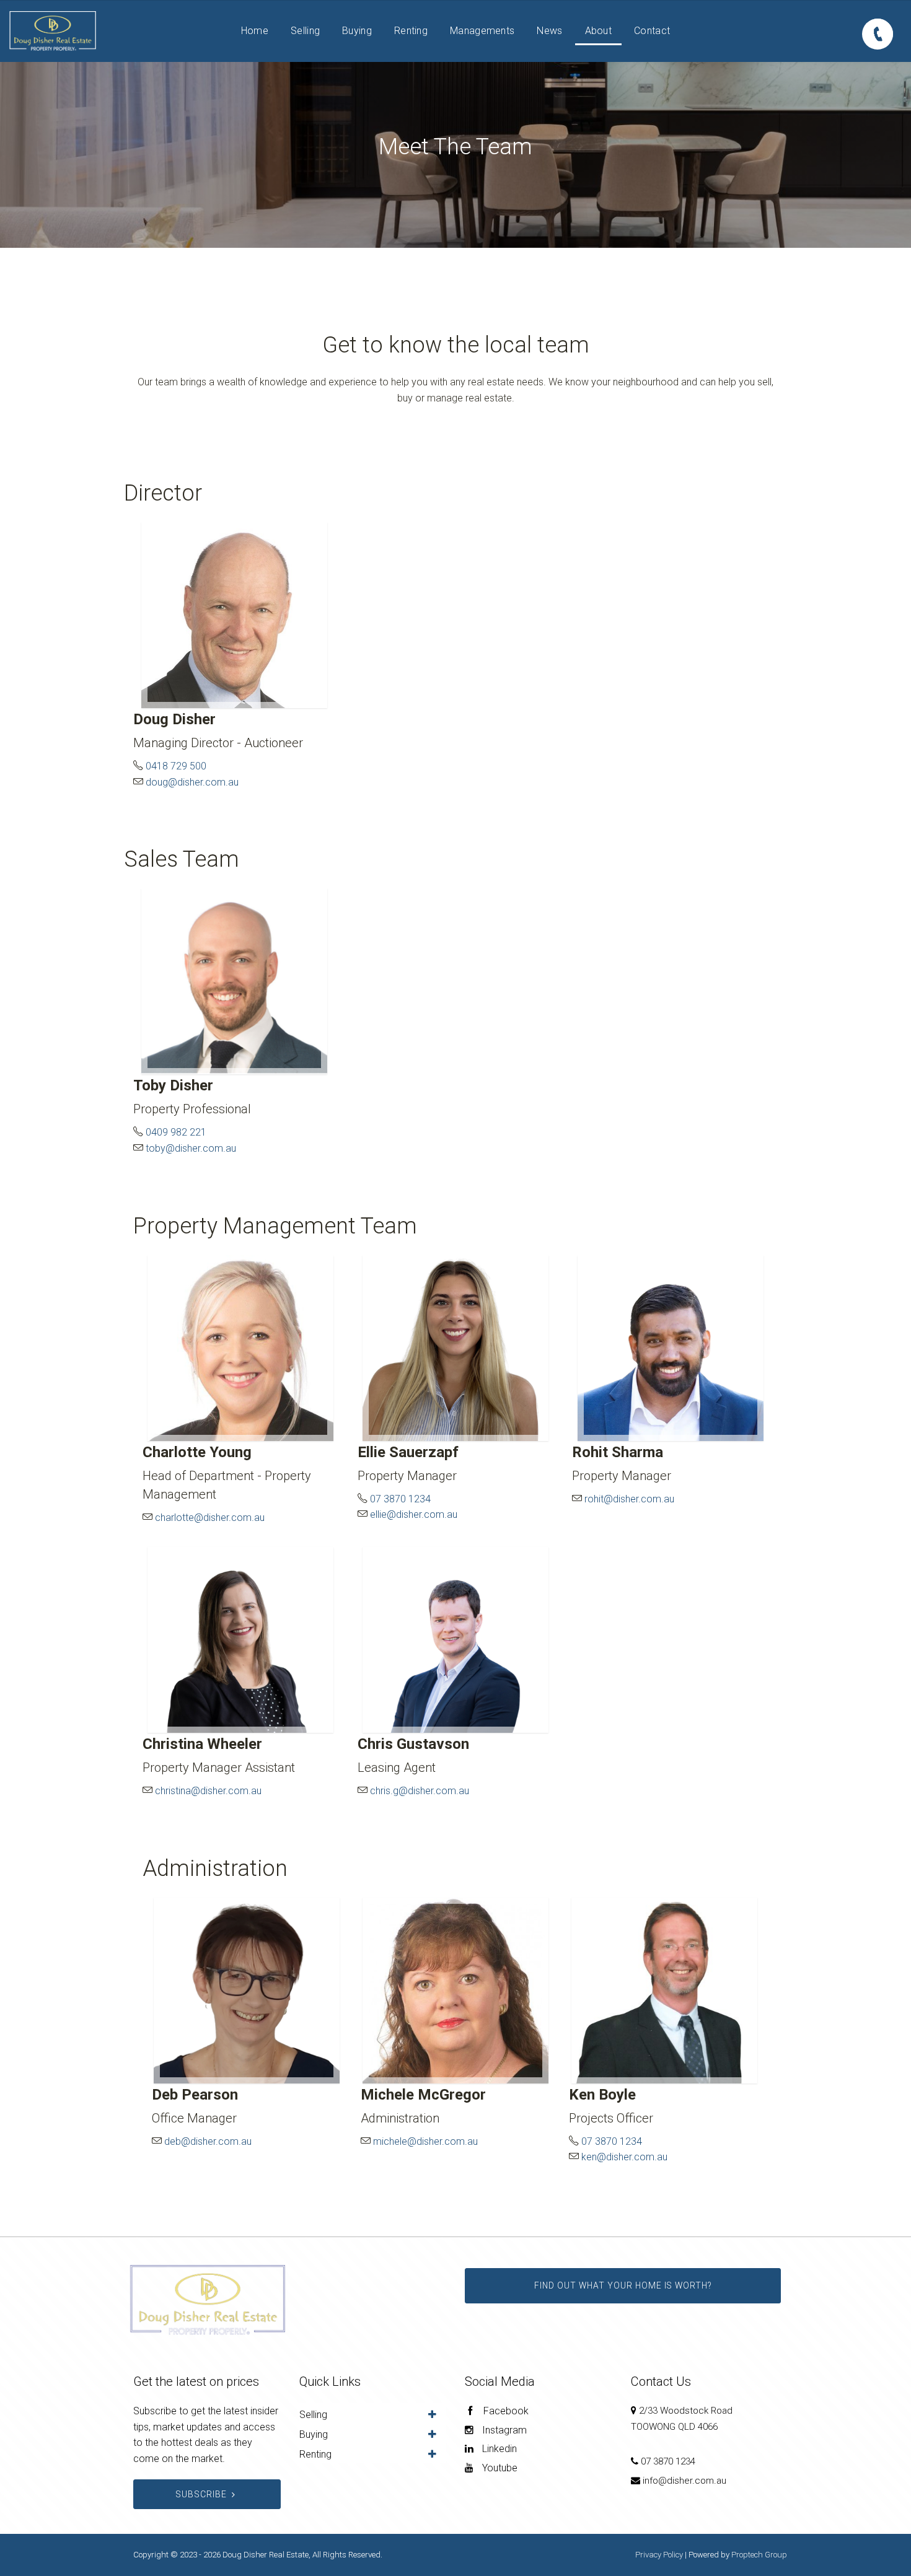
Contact (652, 31)
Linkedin (498, 2449)
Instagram (503, 2430)
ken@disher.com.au (624, 2157)
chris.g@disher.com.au (420, 1791)
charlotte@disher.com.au (210, 1518)
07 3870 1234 (399, 1499)
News (549, 31)
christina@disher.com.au (208, 1791)
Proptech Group (759, 2555)
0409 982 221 (175, 1132)
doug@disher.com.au (192, 782)
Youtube (499, 2468)
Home (255, 31)
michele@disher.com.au (425, 2141)
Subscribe (201, 2494)
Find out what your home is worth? (623, 2285)
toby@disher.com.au (191, 1148)
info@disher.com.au (684, 2481)
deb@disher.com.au (208, 2141)
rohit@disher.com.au (629, 1499)
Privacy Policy (659, 2555)
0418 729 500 (175, 766)
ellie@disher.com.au (414, 1514)
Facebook (505, 2411)
